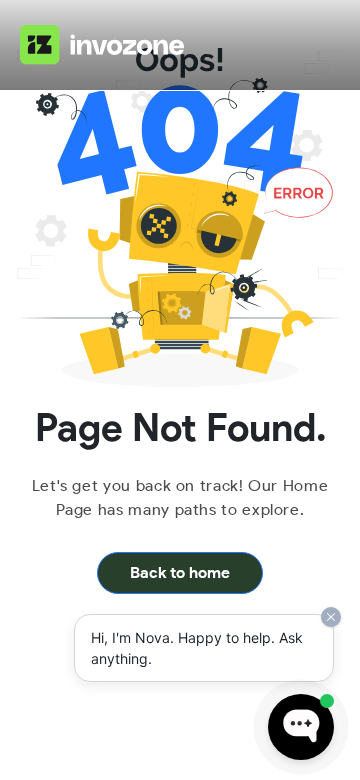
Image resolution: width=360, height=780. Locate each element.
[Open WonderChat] (301, 727)
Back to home (180, 572)
